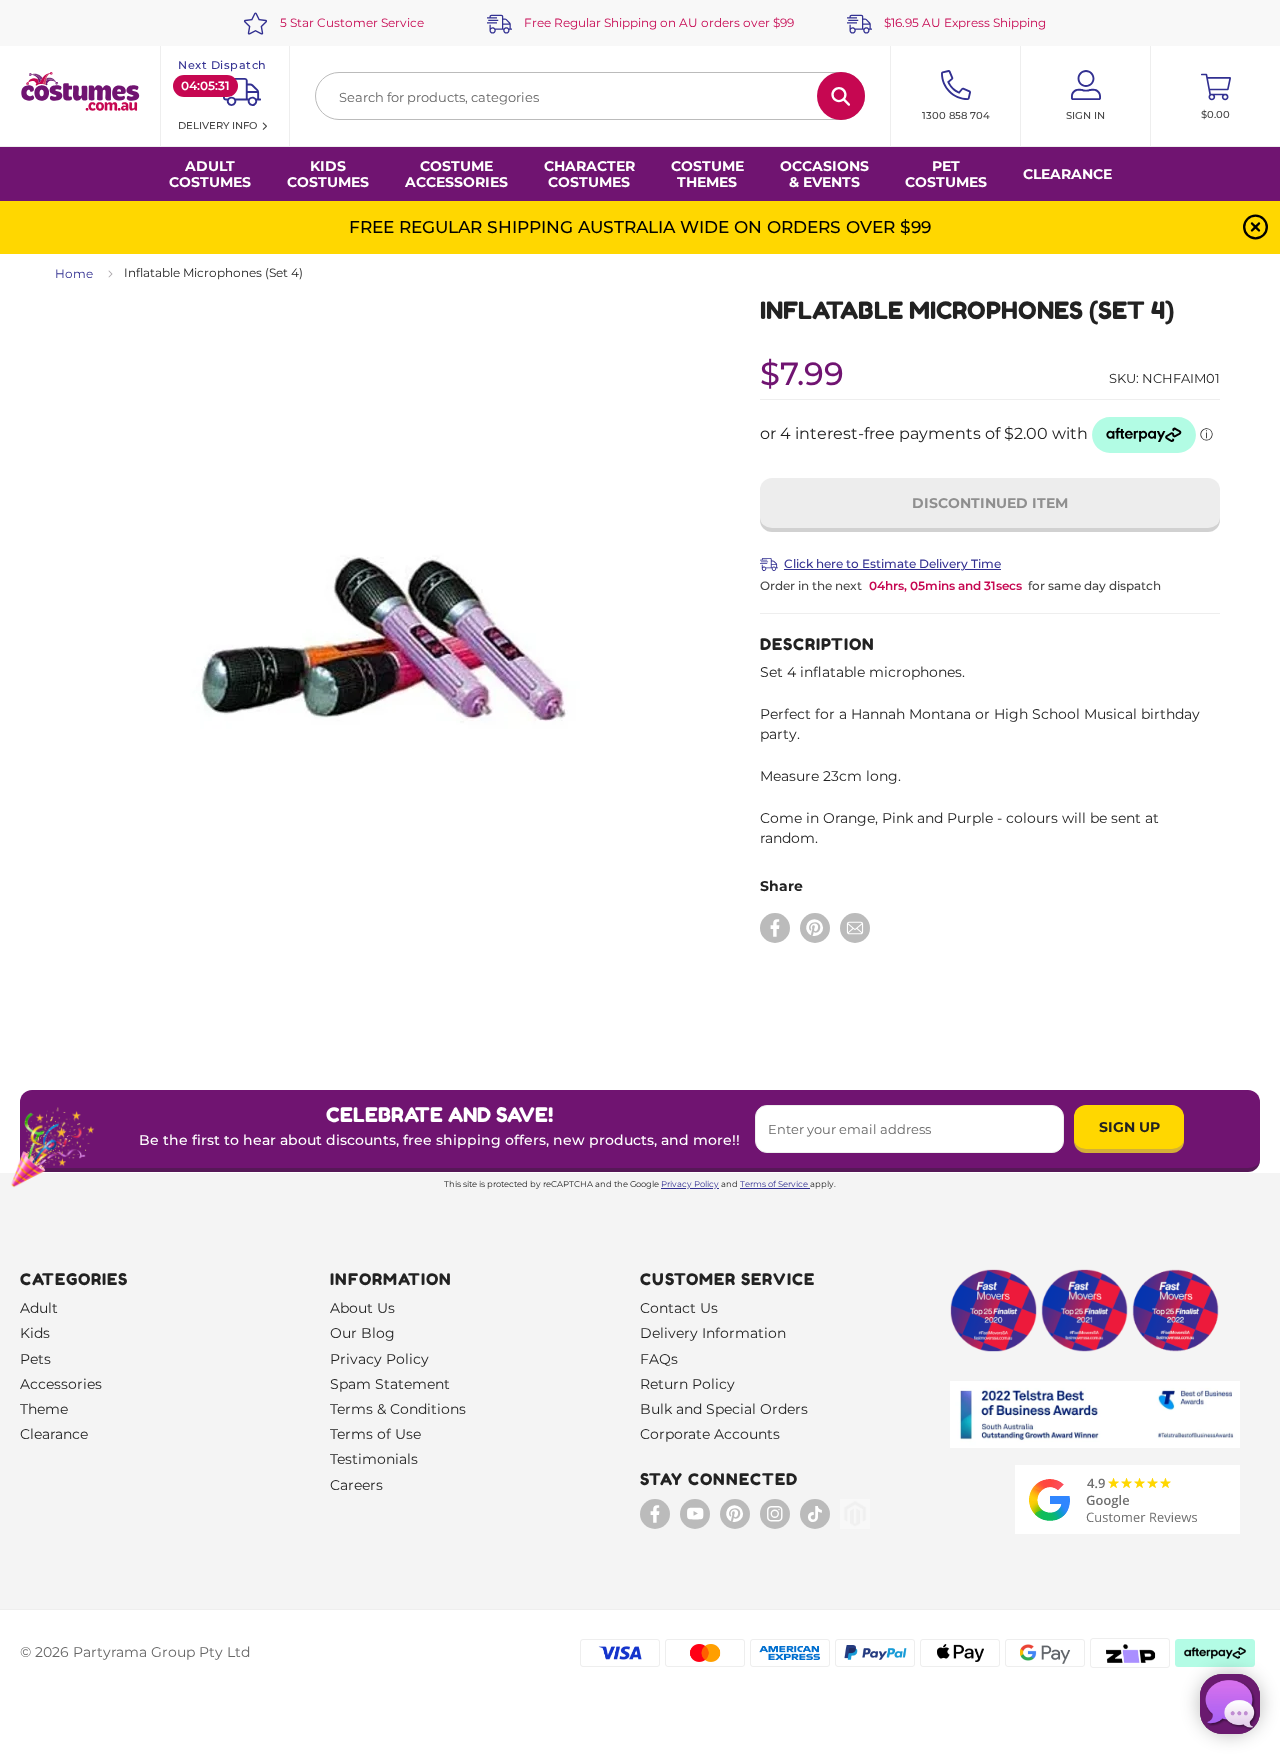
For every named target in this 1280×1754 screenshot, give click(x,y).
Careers (356, 1485)
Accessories (61, 1384)
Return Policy (687, 1384)
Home (74, 273)
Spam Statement (390, 1384)
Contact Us (679, 1308)
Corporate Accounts (710, 1434)
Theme (44, 1409)
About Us (362, 1308)
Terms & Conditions (398, 1409)
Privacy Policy (690, 1184)
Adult (39, 1308)
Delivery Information (713, 1333)
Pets (35, 1359)
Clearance (1067, 174)
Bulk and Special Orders (724, 1409)
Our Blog (362, 1333)
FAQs (659, 1359)
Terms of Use (375, 1434)
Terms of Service (774, 1184)
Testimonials (374, 1459)
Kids (35, 1333)
